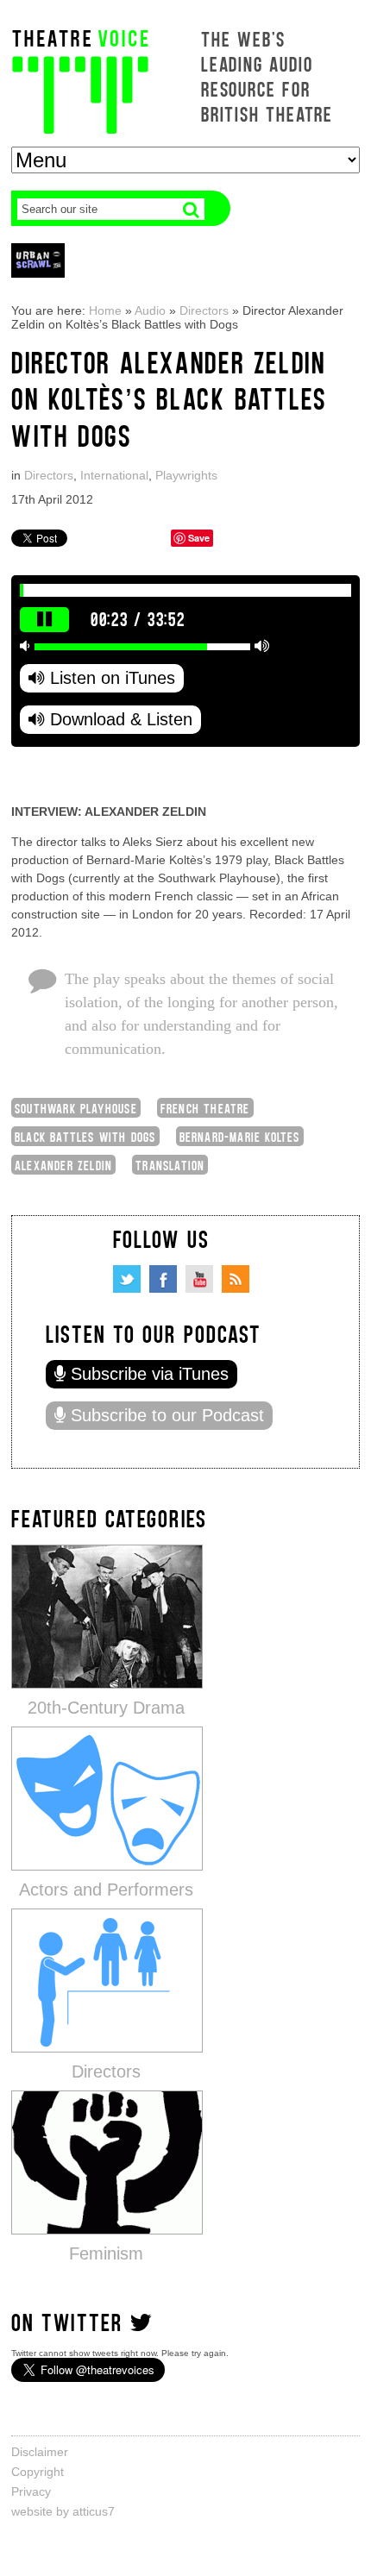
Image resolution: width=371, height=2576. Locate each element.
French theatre (205, 1108)
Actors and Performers (106, 1890)
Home (105, 310)
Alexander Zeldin (63, 1165)
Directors (204, 310)
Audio (150, 310)
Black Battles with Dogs (85, 1136)
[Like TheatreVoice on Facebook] (163, 1279)
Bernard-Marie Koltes (240, 1136)
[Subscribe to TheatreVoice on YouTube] (199, 1279)
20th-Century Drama (106, 1708)
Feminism (106, 2253)
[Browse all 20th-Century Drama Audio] (107, 1616)
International (114, 475)
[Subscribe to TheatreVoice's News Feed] (236, 1279)
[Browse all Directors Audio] (107, 1980)
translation (170, 1165)
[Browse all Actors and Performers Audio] (107, 1798)
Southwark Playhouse (76, 1108)
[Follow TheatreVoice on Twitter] (127, 1279)
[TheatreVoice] (80, 80)
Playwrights (186, 475)
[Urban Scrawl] (38, 260)
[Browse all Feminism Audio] (107, 2162)
